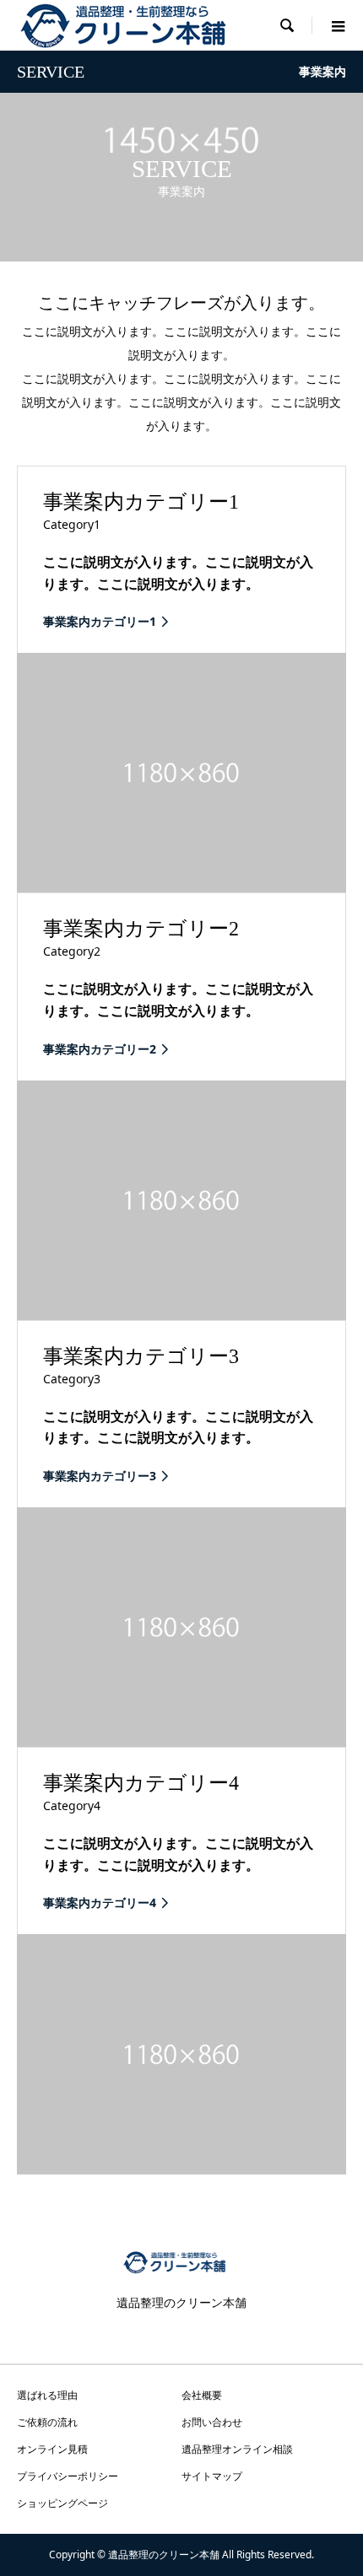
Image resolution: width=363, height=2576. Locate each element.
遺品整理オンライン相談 (237, 2449)
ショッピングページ (62, 2503)
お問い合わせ (212, 2422)
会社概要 (202, 2395)
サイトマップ (212, 2476)
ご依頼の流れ (47, 2422)
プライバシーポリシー (68, 2476)
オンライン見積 (52, 2449)
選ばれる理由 (47, 2395)
